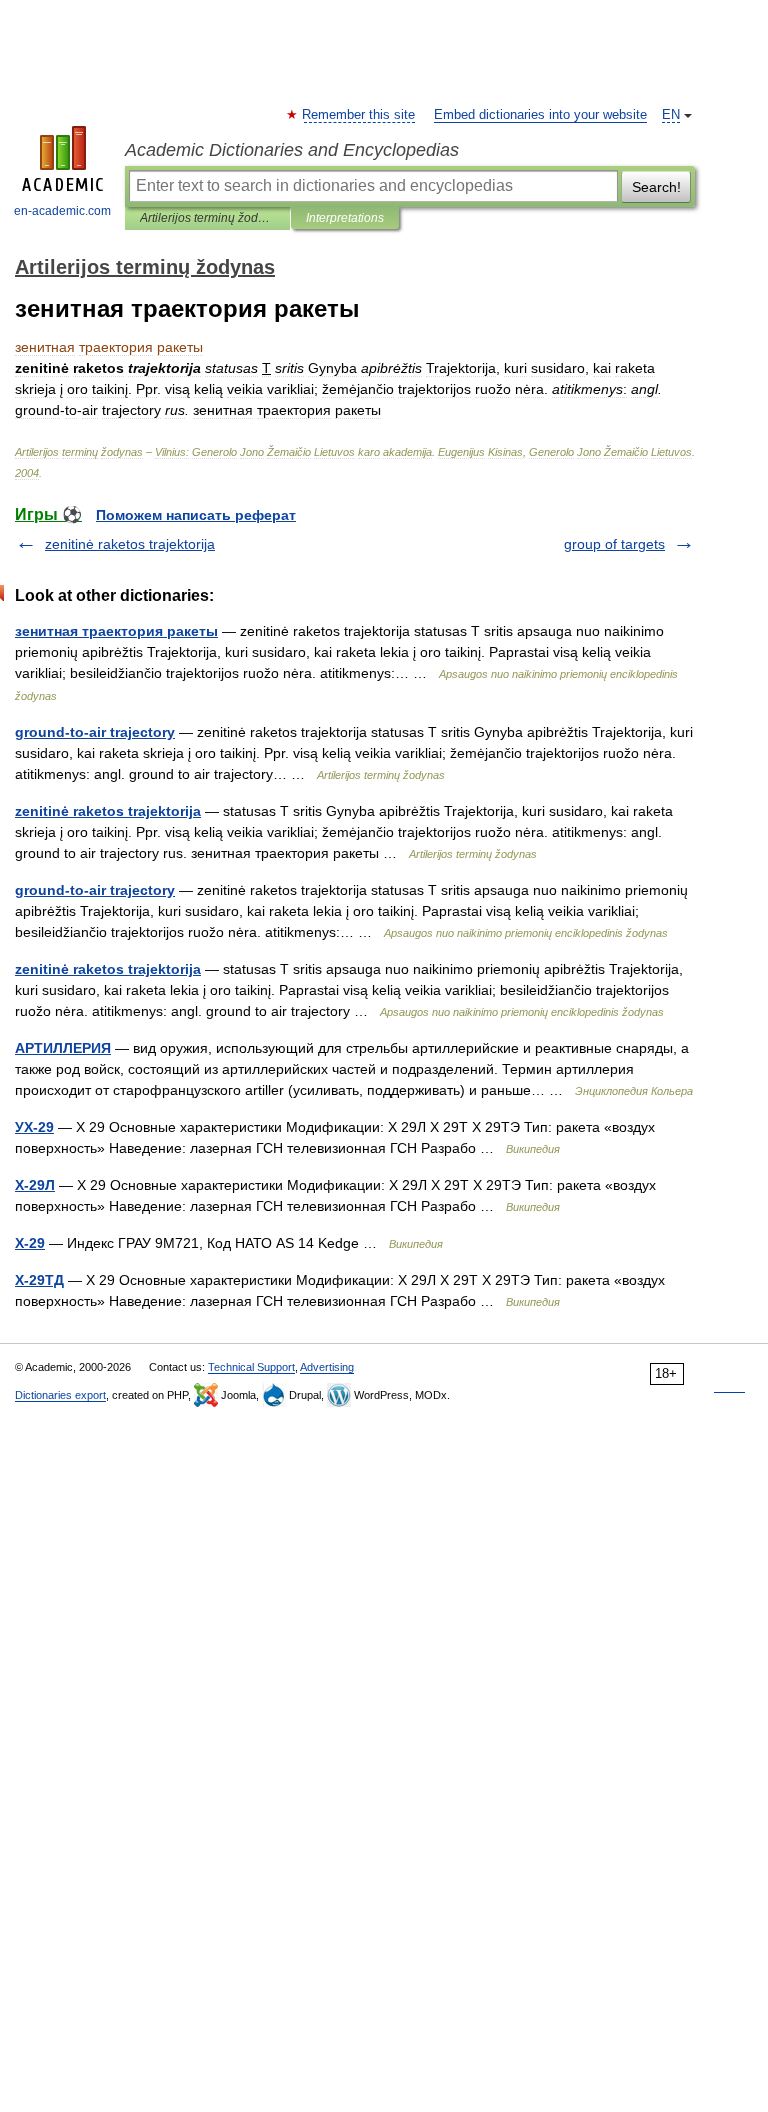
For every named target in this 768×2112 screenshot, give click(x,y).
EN (671, 115)
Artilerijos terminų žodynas (207, 218)
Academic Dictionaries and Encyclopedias (292, 150)
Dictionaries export (60, 1395)
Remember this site (359, 115)
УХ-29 (34, 1127)
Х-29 (30, 1243)
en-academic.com (62, 211)
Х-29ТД (39, 1280)
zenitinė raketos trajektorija (130, 544)
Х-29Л (35, 1185)
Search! (656, 187)
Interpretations (345, 218)
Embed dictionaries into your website (540, 115)
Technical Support (251, 1367)
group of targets (614, 544)
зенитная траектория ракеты (116, 631)
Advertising (327, 1367)
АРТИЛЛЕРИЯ (63, 1048)
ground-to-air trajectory (95, 732)
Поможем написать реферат (196, 515)
